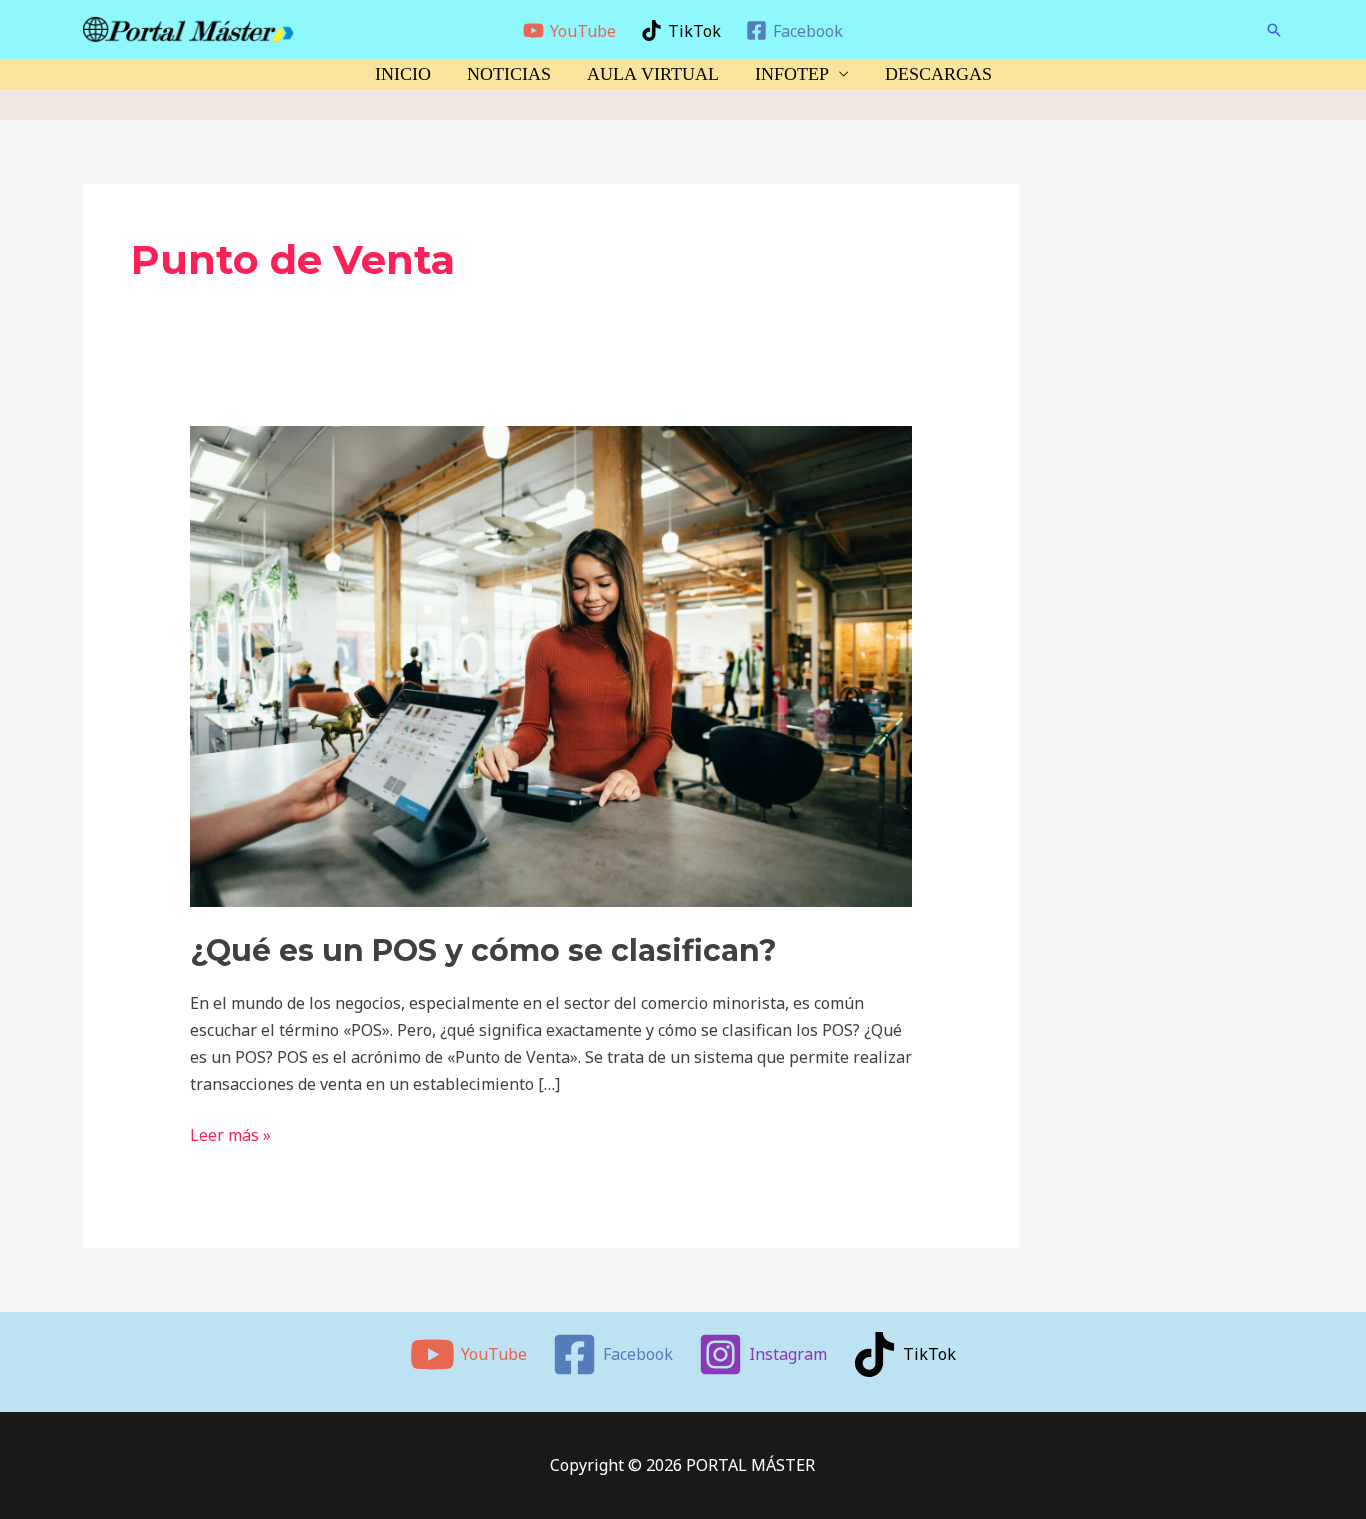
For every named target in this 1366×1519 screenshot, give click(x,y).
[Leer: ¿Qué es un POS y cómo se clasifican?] (551, 665)
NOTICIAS (509, 74)
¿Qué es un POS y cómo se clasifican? (483, 950)
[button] (1274, 30)
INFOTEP (792, 74)
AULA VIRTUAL (653, 74)
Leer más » (230, 1134)
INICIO (403, 74)
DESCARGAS (938, 74)
